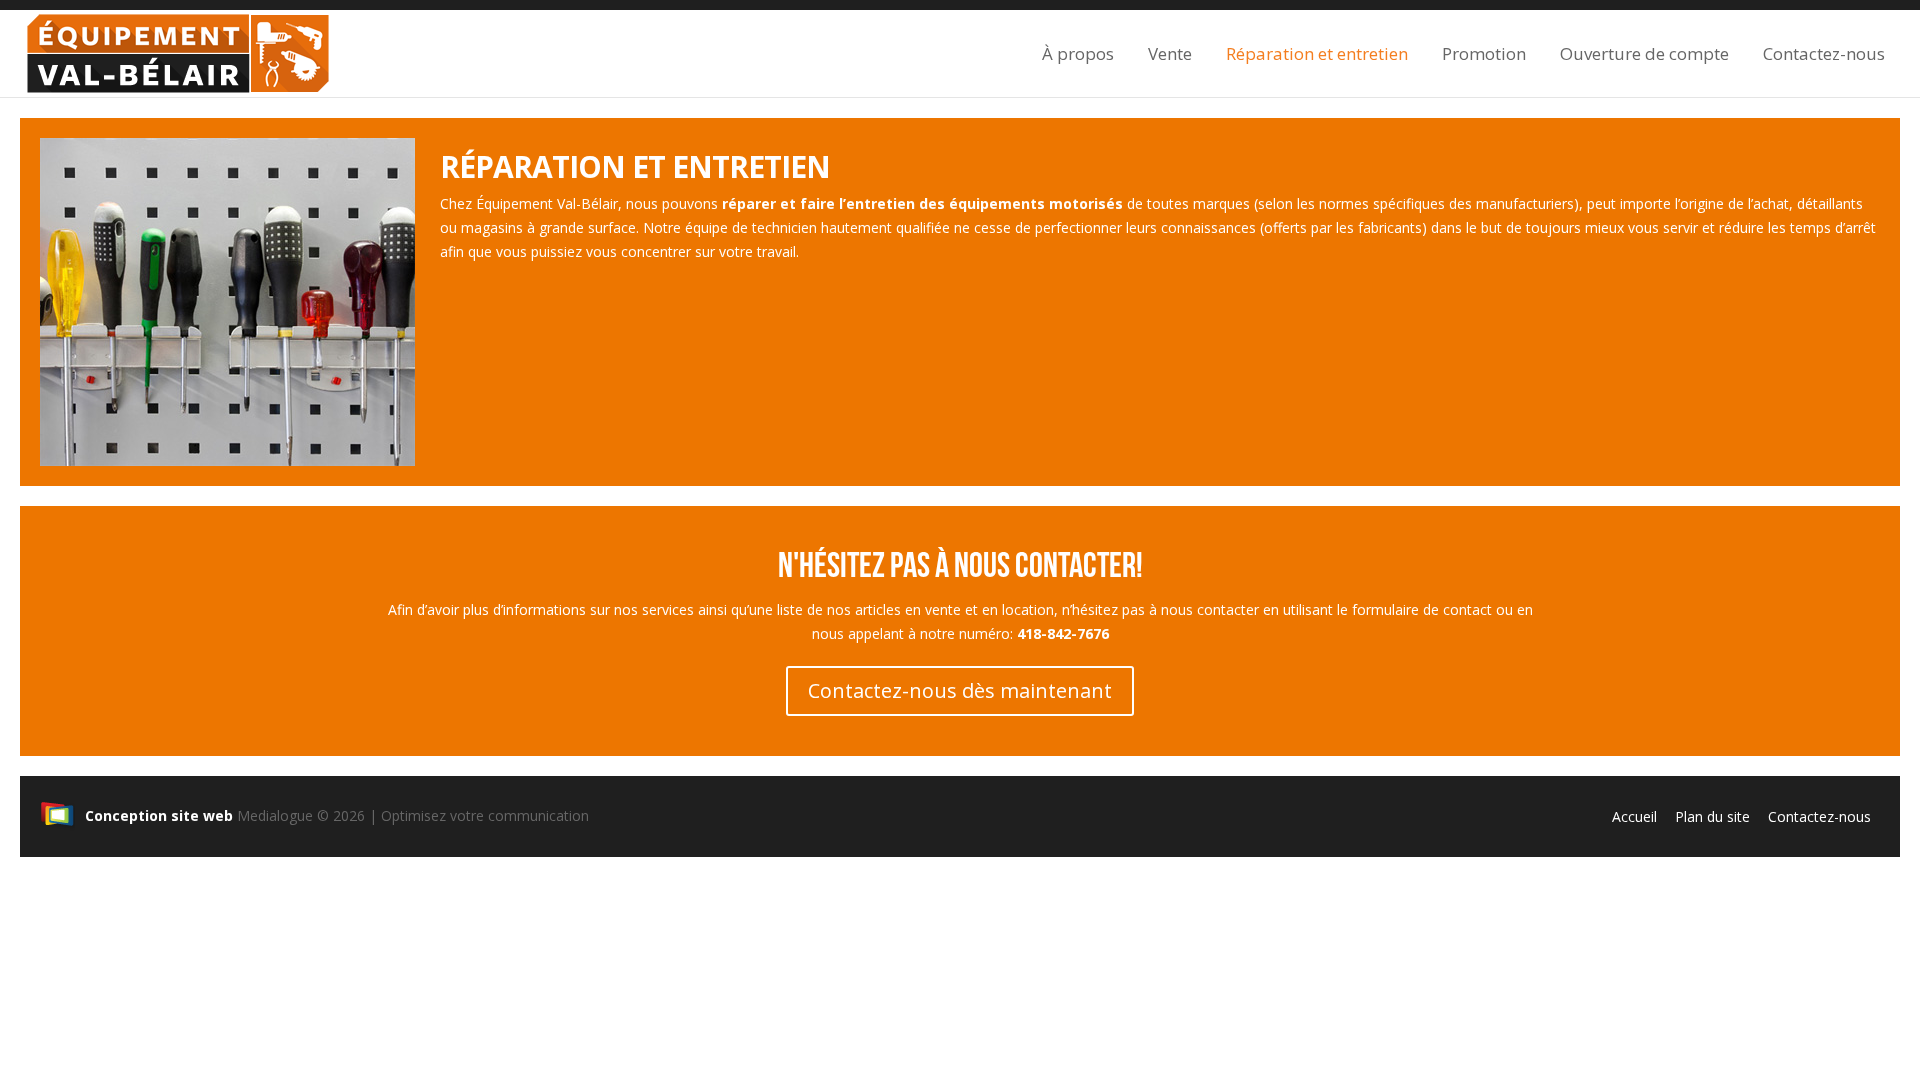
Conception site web (159, 815)
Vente (1170, 53)
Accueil (1634, 816)
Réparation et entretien (1317, 53)
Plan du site (1712, 816)
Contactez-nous (1824, 53)
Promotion (1484, 53)
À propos (1078, 53)
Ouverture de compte (1644, 53)
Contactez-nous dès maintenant (960, 690)
